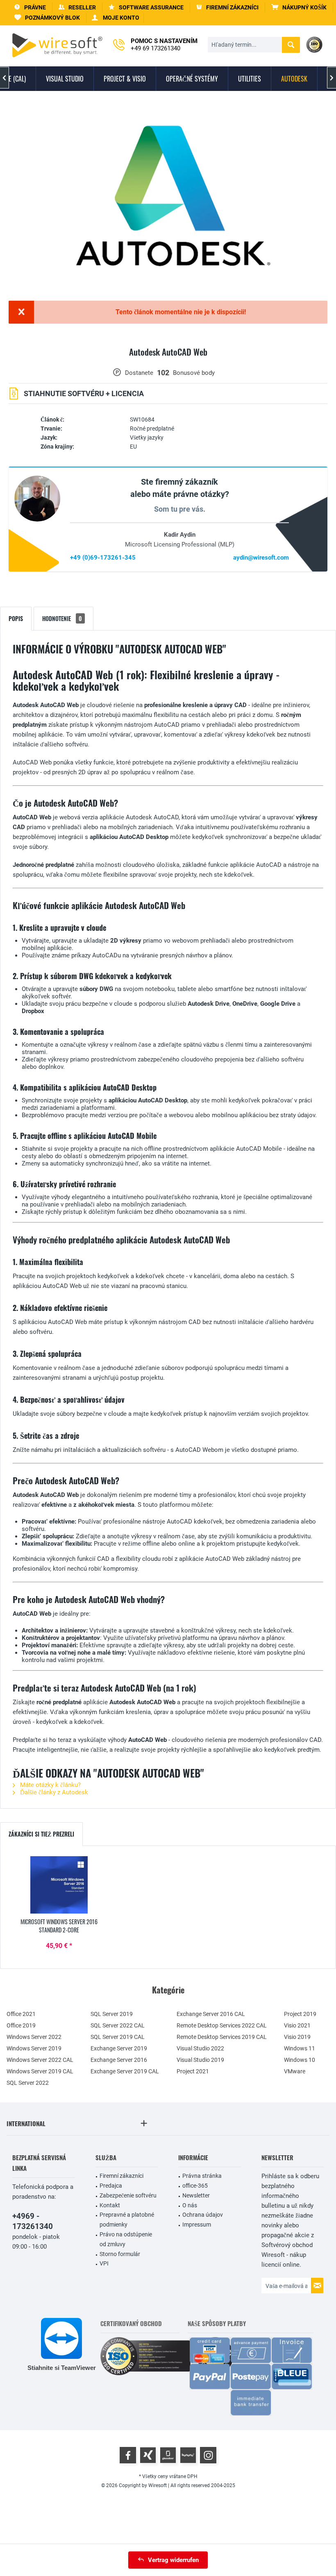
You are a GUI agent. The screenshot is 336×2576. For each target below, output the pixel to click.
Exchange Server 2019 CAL (125, 2071)
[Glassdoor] (168, 2455)
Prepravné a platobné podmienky (127, 2220)
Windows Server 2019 (34, 2048)
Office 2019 (21, 2025)
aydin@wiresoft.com (261, 558)
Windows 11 (300, 2048)
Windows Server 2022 (34, 2037)
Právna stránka (202, 2176)
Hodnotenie (62, 618)
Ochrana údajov (203, 2215)
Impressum (197, 2225)
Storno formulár (120, 2254)
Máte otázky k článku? (50, 1785)
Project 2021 (193, 2071)
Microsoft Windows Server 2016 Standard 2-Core (59, 1926)
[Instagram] (208, 2455)
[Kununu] (188, 2455)
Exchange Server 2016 (119, 2060)
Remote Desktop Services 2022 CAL (222, 2025)
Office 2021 (21, 2014)
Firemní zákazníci (121, 2176)
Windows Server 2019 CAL (40, 2071)
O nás (190, 2205)
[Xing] (148, 2455)
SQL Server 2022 (28, 2083)
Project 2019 (300, 2014)
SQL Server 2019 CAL (118, 2037)
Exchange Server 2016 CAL (211, 2014)
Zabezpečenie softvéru (128, 2195)
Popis (16, 618)
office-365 (195, 2186)
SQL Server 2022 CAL (118, 2025)
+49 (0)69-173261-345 (103, 558)
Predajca (111, 2186)
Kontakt (110, 2205)
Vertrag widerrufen (173, 2560)
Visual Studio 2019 (200, 2060)
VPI (104, 2263)
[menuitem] (299, 8)
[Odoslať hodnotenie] (168, 362)
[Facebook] (128, 2455)
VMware (295, 2071)
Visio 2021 (297, 2025)
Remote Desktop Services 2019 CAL (222, 2037)
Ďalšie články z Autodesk (53, 1792)
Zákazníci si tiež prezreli (41, 1834)
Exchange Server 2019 (119, 2048)
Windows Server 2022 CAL (40, 2060)
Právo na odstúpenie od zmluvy (126, 2239)
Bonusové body (194, 373)
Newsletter (196, 2195)
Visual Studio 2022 (200, 2048)
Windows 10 (300, 2060)
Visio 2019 (297, 2037)
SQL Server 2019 (112, 2014)
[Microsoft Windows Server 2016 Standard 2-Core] (59, 1885)
